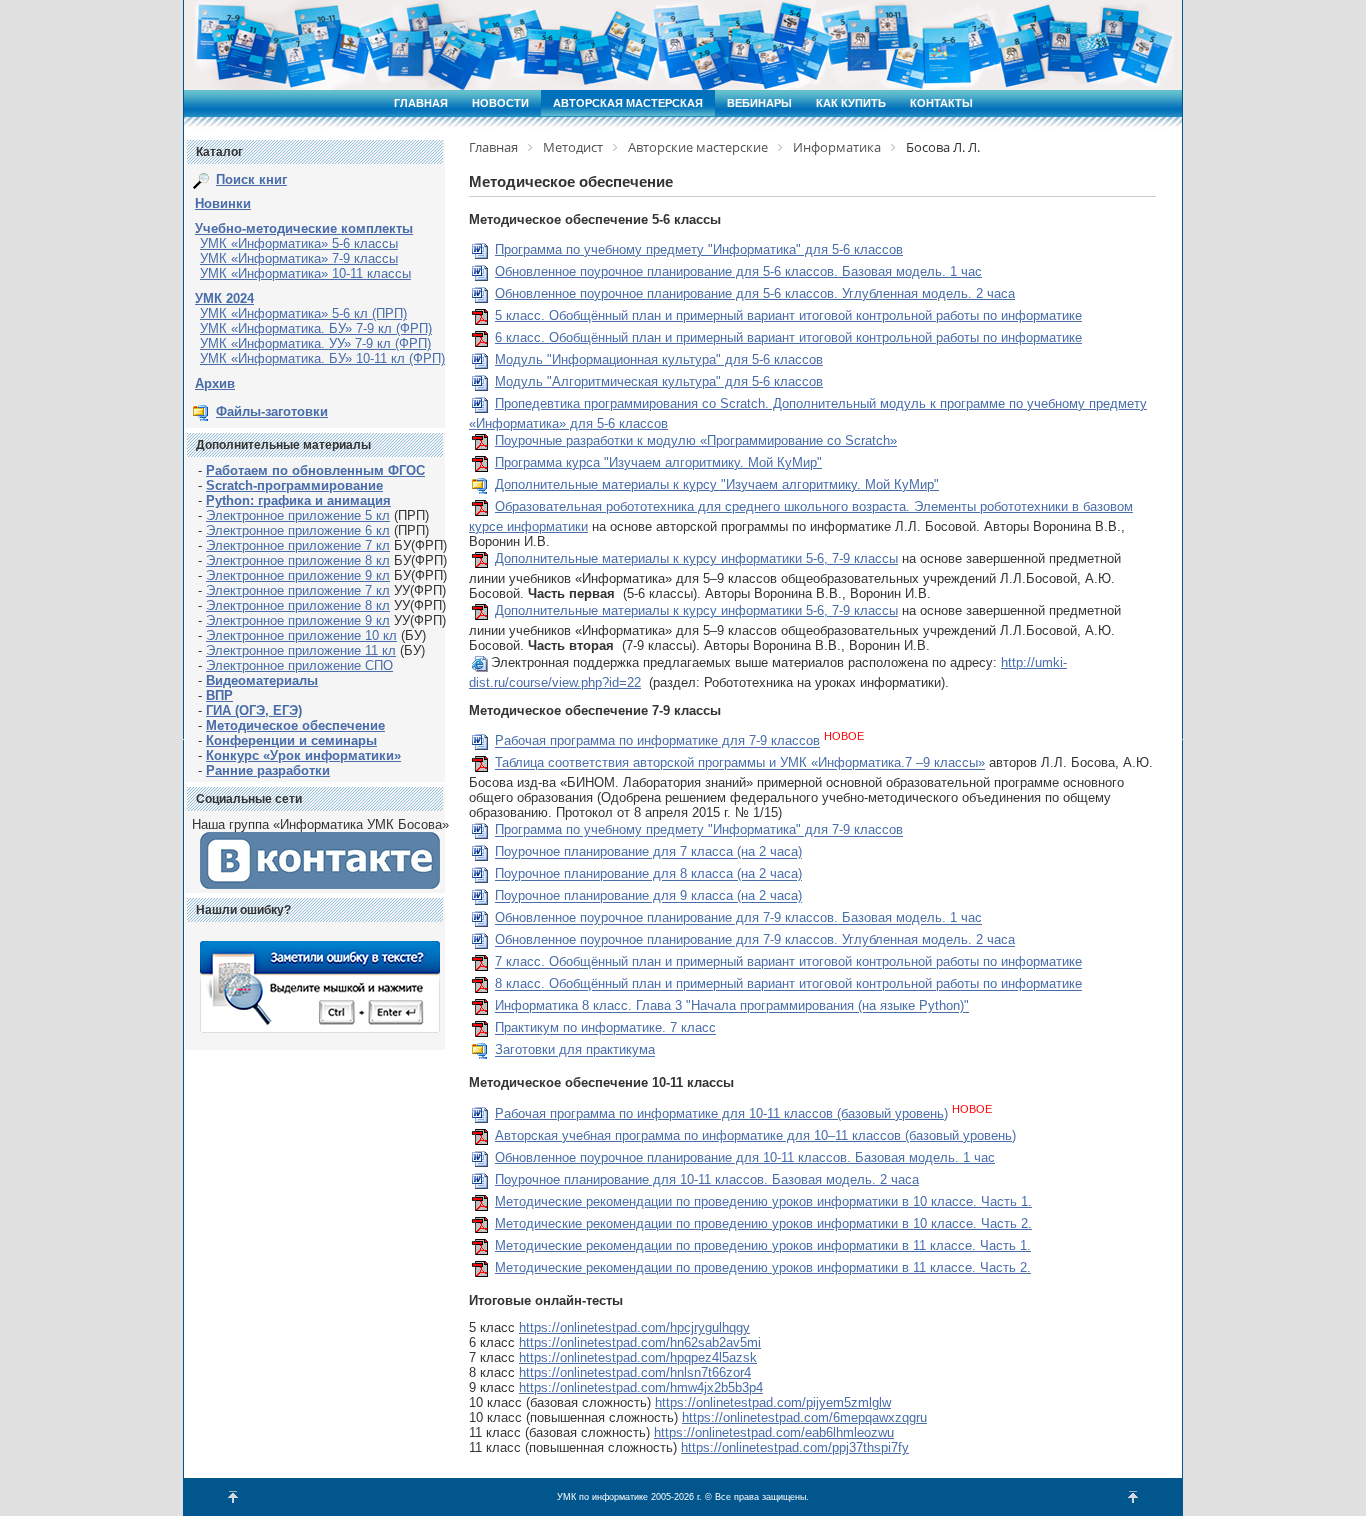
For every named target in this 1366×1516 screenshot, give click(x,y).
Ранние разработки (268, 770)
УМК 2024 (224, 298)
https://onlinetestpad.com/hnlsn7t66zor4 (635, 1372)
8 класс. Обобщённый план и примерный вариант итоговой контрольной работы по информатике (788, 984)
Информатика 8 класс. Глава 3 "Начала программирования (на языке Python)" (732, 1006)
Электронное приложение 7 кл (298, 545)
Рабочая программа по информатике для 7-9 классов (657, 741)
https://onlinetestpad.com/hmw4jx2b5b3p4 (641, 1387)
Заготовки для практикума (575, 1050)
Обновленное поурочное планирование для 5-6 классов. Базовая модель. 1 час (738, 271)
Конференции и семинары (291, 740)
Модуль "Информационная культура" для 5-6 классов (659, 359)
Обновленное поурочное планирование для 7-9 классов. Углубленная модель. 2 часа (755, 940)
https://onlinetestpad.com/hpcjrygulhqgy (634, 1327)
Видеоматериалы (262, 680)
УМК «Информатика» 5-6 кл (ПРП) (303, 313)
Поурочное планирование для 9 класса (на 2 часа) (648, 896)
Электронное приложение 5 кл (298, 515)
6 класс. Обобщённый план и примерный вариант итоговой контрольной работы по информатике (788, 337)
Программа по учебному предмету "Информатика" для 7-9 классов (699, 830)
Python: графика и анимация (298, 500)
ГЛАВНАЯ (421, 103)
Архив (215, 383)
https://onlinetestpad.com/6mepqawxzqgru (804, 1417)
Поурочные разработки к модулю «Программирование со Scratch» (696, 440)
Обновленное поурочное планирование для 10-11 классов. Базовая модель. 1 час (745, 1157)
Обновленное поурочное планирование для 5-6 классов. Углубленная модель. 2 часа (755, 293)
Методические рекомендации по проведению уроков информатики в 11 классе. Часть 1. (763, 1245)
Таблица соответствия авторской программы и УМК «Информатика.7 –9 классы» (740, 763)
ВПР (219, 695)
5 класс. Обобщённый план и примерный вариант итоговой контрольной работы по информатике (788, 315)
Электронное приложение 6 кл (298, 530)
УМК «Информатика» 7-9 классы (299, 258)
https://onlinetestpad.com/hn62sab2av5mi (640, 1342)
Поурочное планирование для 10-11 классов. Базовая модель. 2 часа (707, 1179)
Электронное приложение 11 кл (301, 650)
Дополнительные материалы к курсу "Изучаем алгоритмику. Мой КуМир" (717, 484)
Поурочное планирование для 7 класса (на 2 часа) (648, 852)
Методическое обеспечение (295, 725)
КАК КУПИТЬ (851, 103)
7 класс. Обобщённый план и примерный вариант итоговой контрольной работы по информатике (788, 962)
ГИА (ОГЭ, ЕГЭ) (254, 710)
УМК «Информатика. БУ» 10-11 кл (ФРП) (322, 358)
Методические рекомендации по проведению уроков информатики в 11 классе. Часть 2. (763, 1267)
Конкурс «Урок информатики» (303, 755)
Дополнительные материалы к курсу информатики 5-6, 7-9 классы (696, 558)
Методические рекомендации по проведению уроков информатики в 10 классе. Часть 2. (763, 1223)
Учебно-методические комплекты (304, 228)
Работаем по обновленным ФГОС (315, 470)
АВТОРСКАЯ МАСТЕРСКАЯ (628, 103)
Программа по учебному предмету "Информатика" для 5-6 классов (699, 249)
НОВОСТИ (500, 103)
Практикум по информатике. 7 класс (605, 1028)
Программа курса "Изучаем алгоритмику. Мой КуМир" (658, 462)
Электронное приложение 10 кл (301, 635)
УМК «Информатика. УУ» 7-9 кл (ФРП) (315, 343)
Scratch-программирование (294, 485)
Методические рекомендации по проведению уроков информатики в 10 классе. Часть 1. (763, 1201)
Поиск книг (251, 179)
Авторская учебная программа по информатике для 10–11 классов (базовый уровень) (755, 1135)
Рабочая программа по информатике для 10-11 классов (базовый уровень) (721, 1113)
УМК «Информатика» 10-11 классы (305, 273)
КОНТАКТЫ (941, 103)
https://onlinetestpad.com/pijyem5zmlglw (773, 1402)
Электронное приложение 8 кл (298, 560)
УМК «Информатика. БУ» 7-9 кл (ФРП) (316, 328)
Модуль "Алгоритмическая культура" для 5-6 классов (659, 381)
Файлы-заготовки (272, 411)
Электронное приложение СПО (299, 665)
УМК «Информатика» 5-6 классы (299, 243)
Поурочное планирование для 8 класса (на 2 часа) (648, 874)
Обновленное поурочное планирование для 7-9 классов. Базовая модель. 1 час (738, 918)
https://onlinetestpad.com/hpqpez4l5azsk (638, 1357)
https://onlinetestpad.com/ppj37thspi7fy (795, 1447)
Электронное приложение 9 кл (298, 575)
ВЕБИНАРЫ (759, 103)
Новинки (223, 203)
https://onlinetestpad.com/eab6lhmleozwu (774, 1432)
